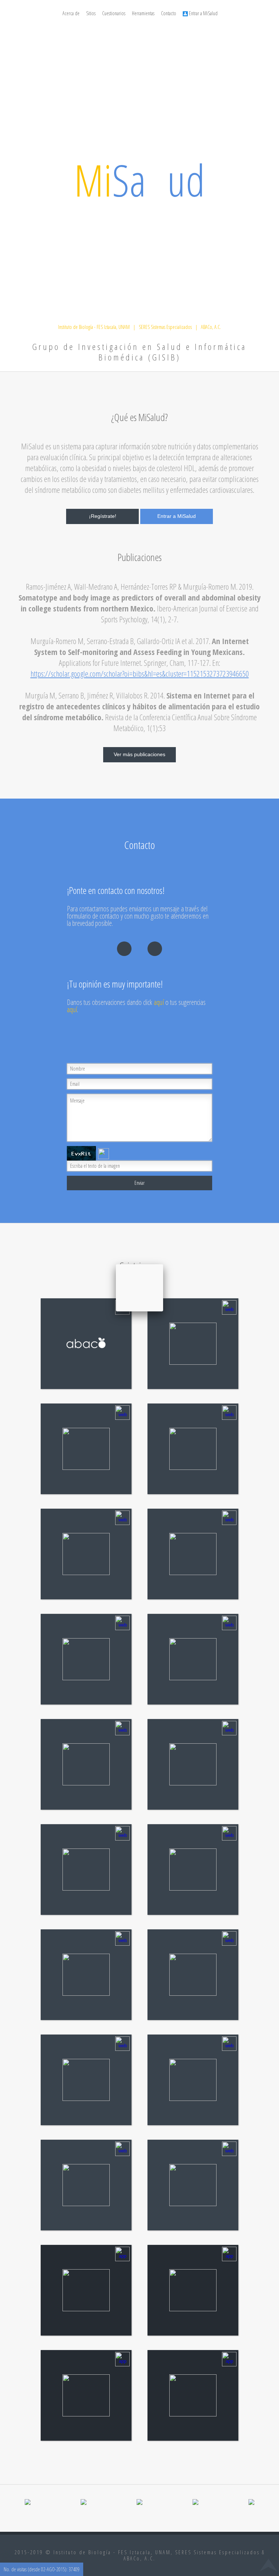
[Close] (163, 1264)
